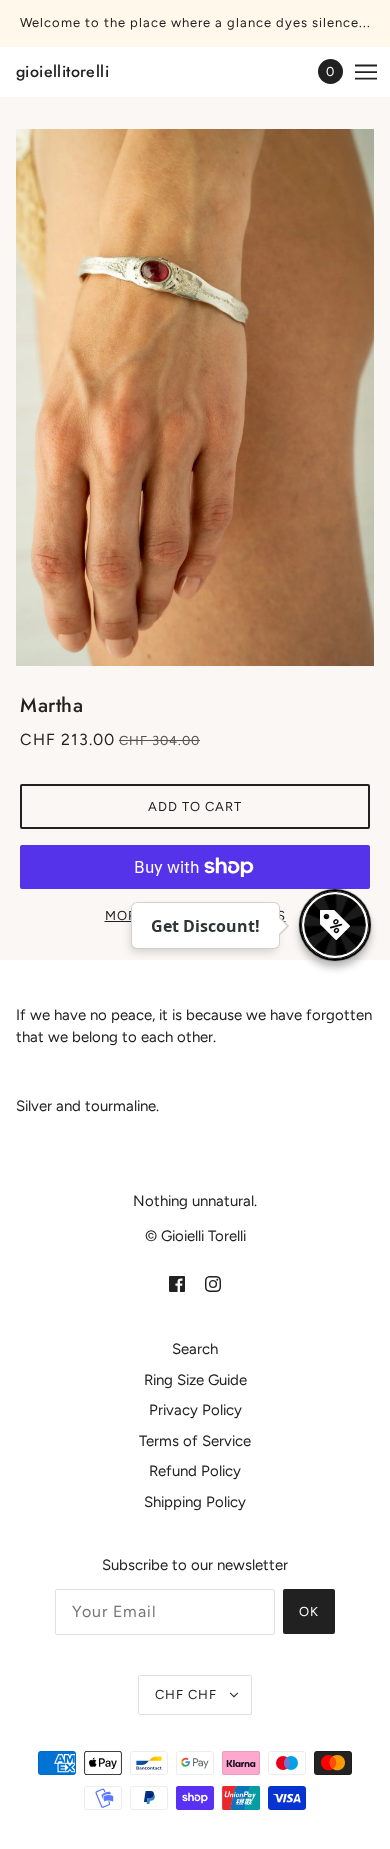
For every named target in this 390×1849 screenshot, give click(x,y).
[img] (177, 1283)
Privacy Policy (195, 1410)
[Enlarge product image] (195, 397)
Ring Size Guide (195, 1380)
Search (195, 1349)
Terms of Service (195, 1441)
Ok (309, 1611)
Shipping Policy (195, 1502)
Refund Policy (195, 1471)
